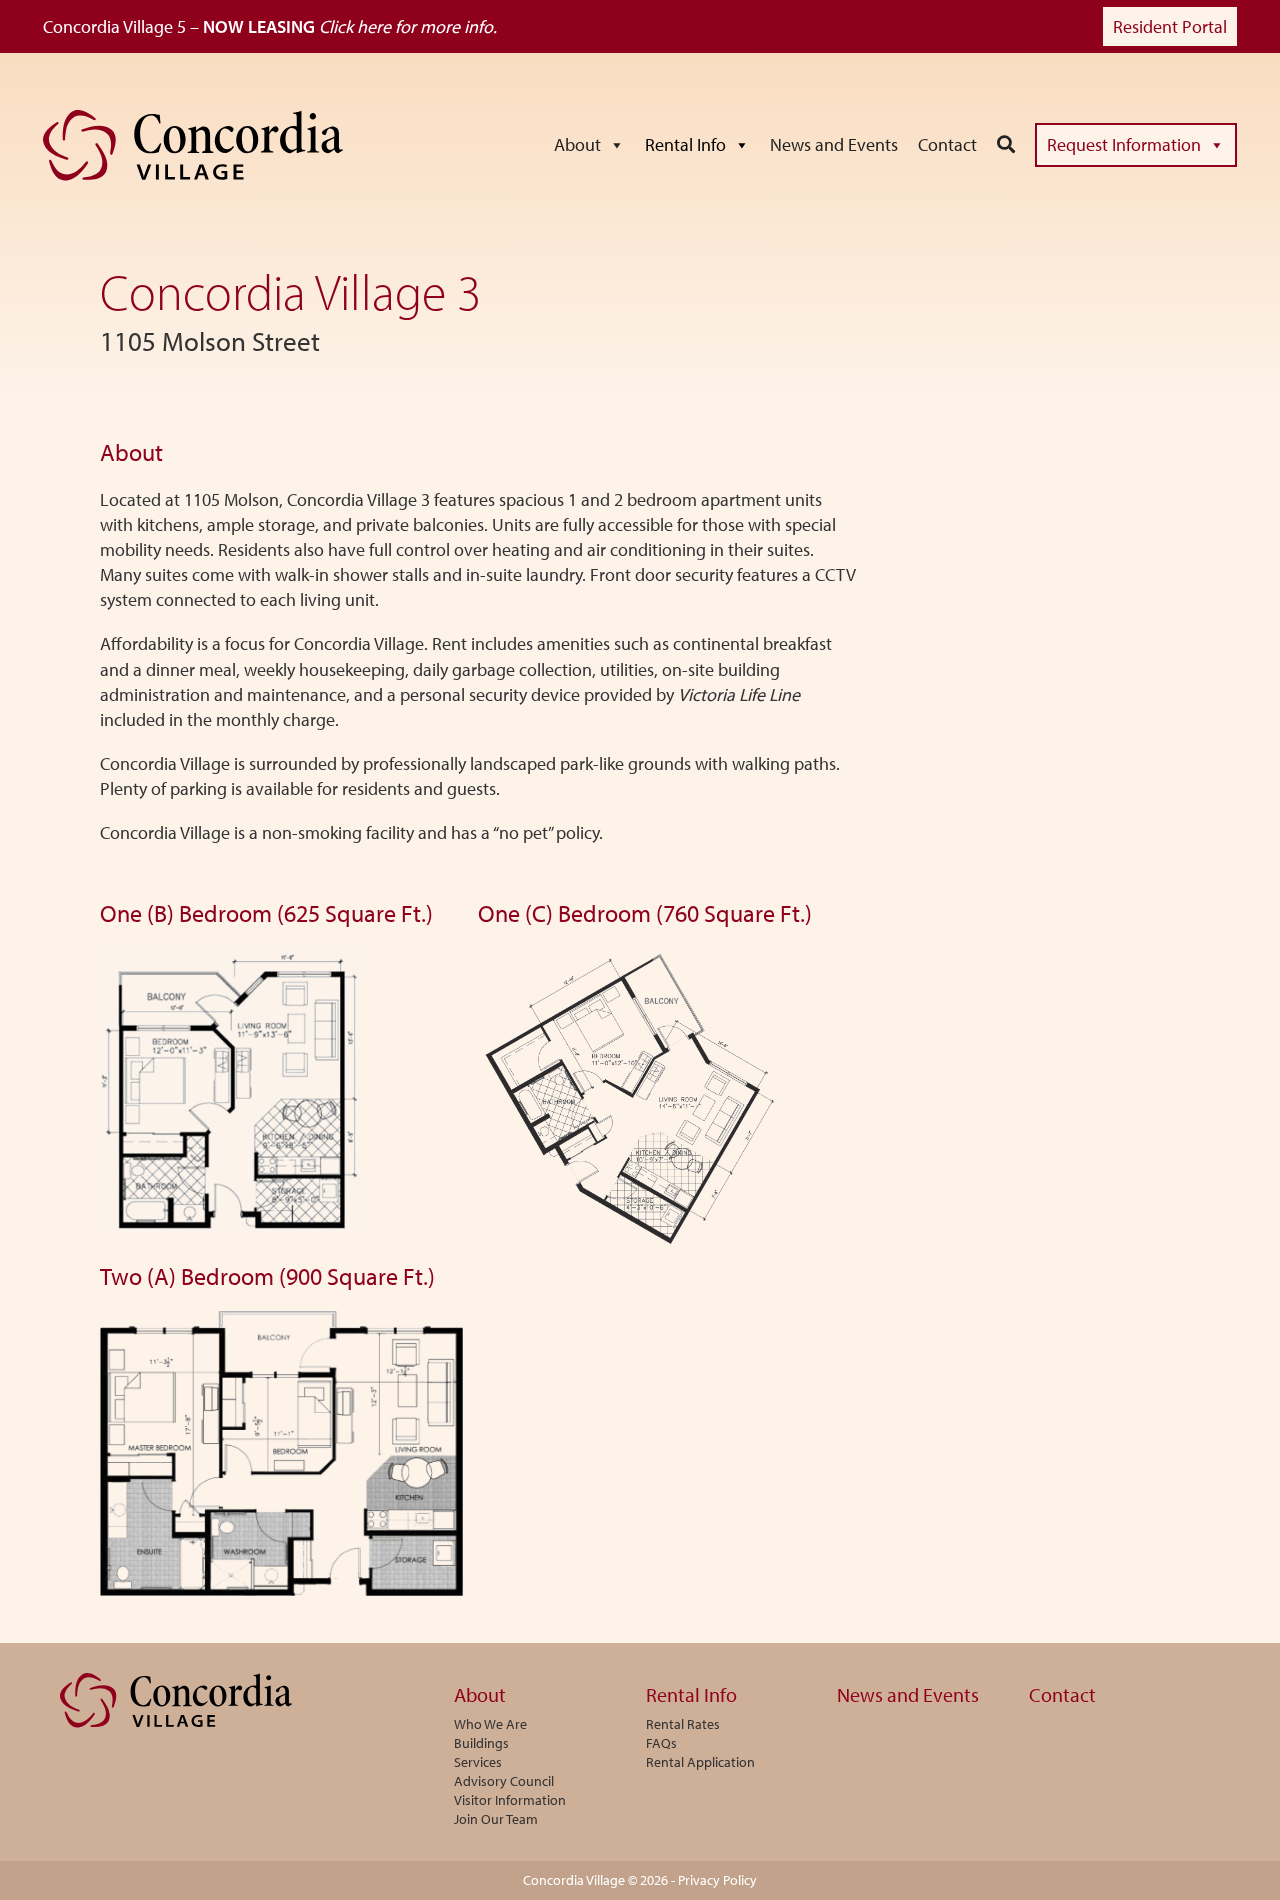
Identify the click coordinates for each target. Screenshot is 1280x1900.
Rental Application (700, 1763)
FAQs (661, 1744)
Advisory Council (504, 1782)
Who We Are (490, 1725)
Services (478, 1763)
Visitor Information (510, 1801)
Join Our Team (496, 1820)
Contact (947, 144)
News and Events (834, 144)
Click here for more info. (408, 26)
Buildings (481, 1744)
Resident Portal (1170, 26)
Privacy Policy (717, 1880)
